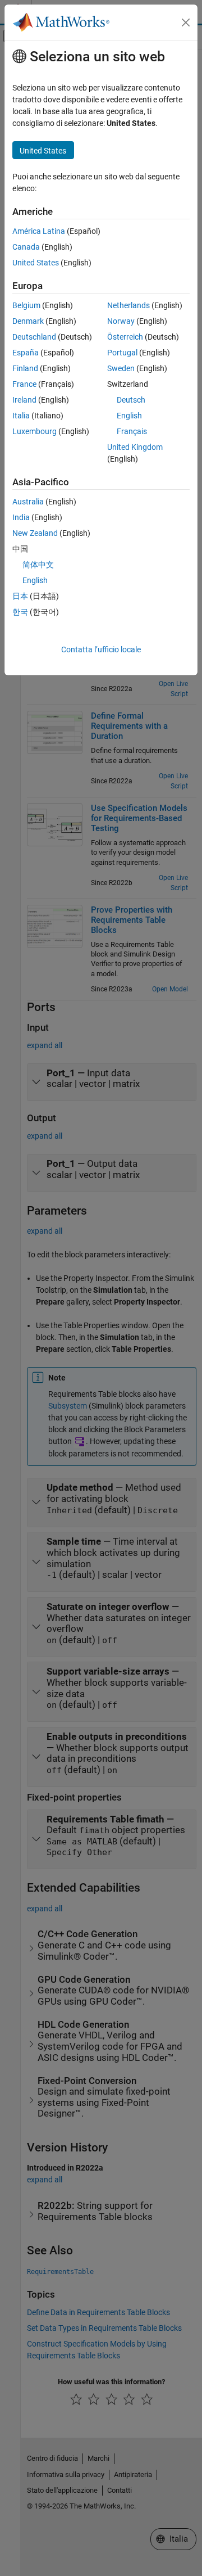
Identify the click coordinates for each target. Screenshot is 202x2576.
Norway (121, 321)
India (21, 517)
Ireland (24, 400)
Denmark (28, 321)
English (129, 416)
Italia (21, 416)
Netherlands (128, 305)
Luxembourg (35, 431)
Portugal (122, 353)
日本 (20, 596)
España (26, 353)
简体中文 (38, 565)
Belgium (26, 305)
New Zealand (35, 533)
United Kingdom (135, 447)
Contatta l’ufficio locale (101, 649)
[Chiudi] (186, 22)
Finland (25, 368)
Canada (26, 247)
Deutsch (131, 400)
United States (36, 263)
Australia (28, 502)
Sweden (121, 368)
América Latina (39, 231)
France (24, 384)
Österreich (125, 337)
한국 (20, 612)
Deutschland (34, 337)
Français (132, 431)
